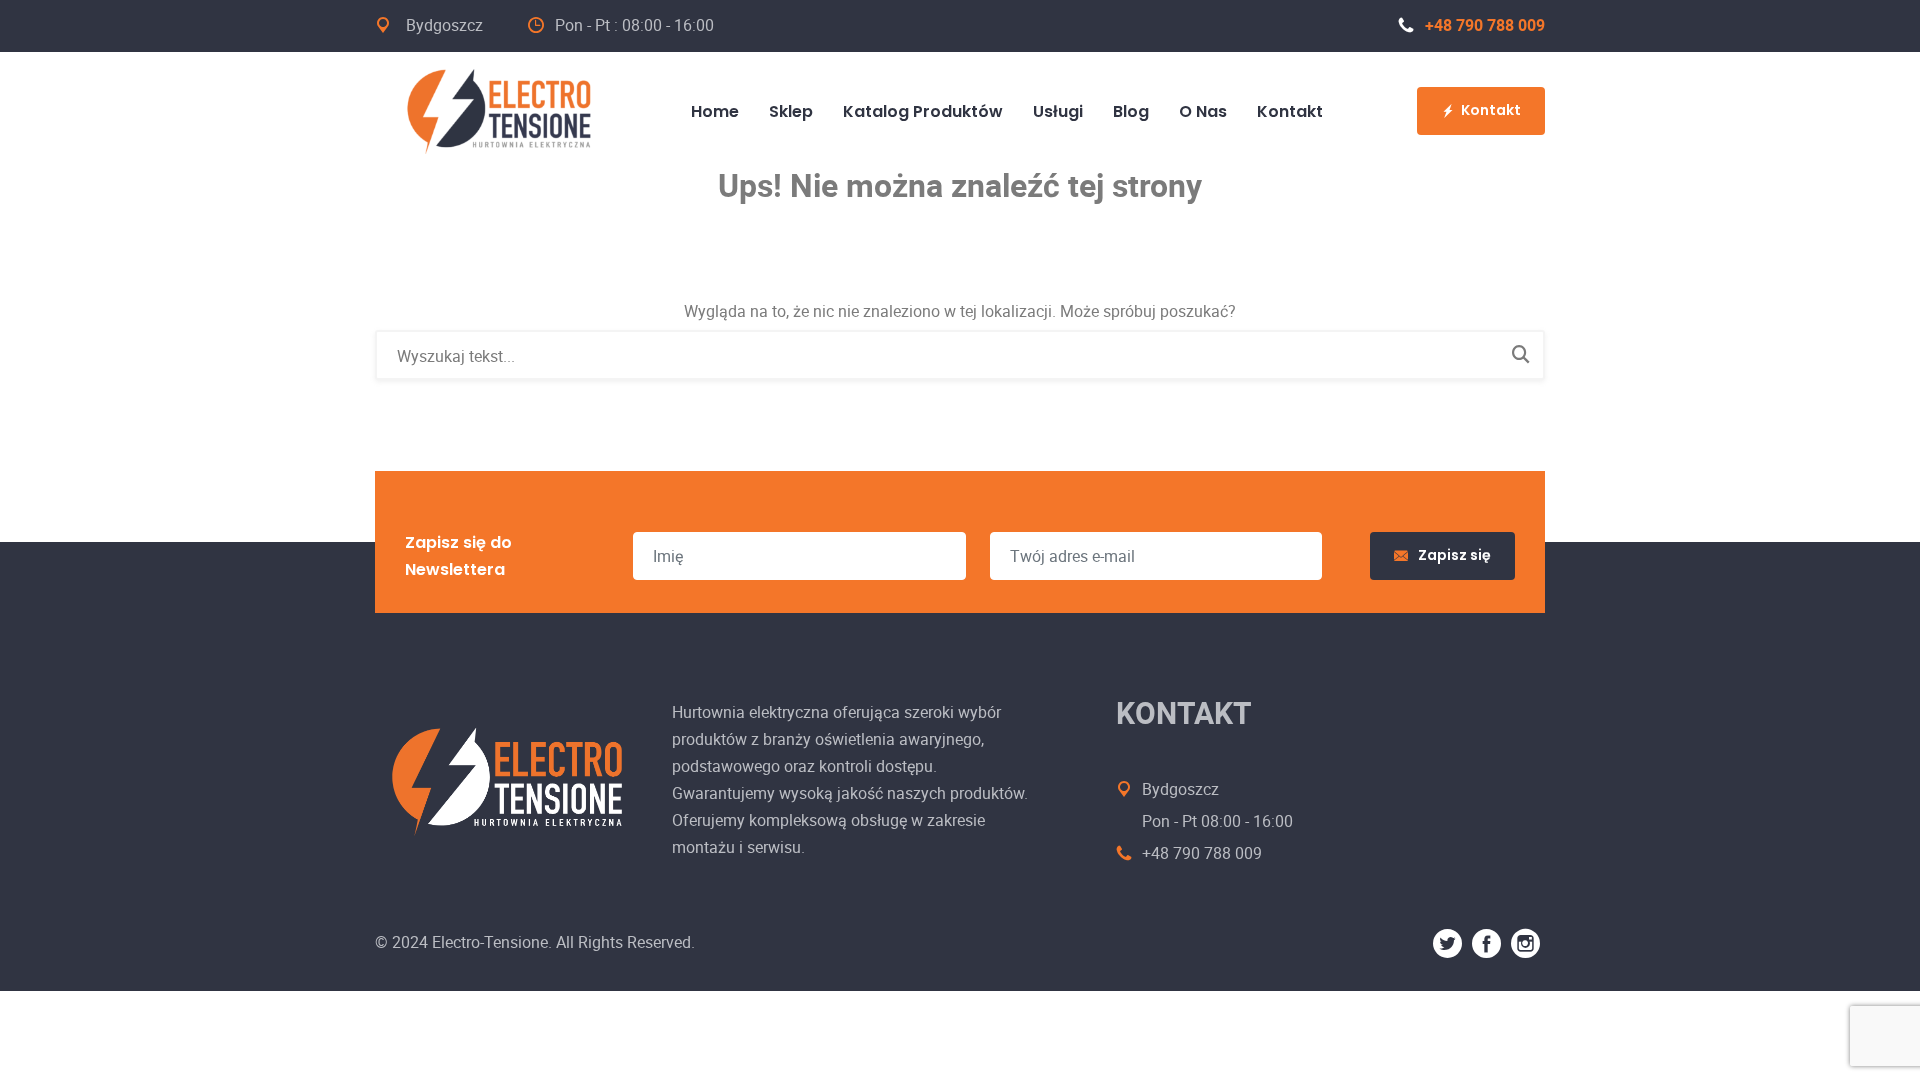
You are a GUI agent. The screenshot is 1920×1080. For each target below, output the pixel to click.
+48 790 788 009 (1485, 25)
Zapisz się (1454, 555)
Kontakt (1491, 110)
